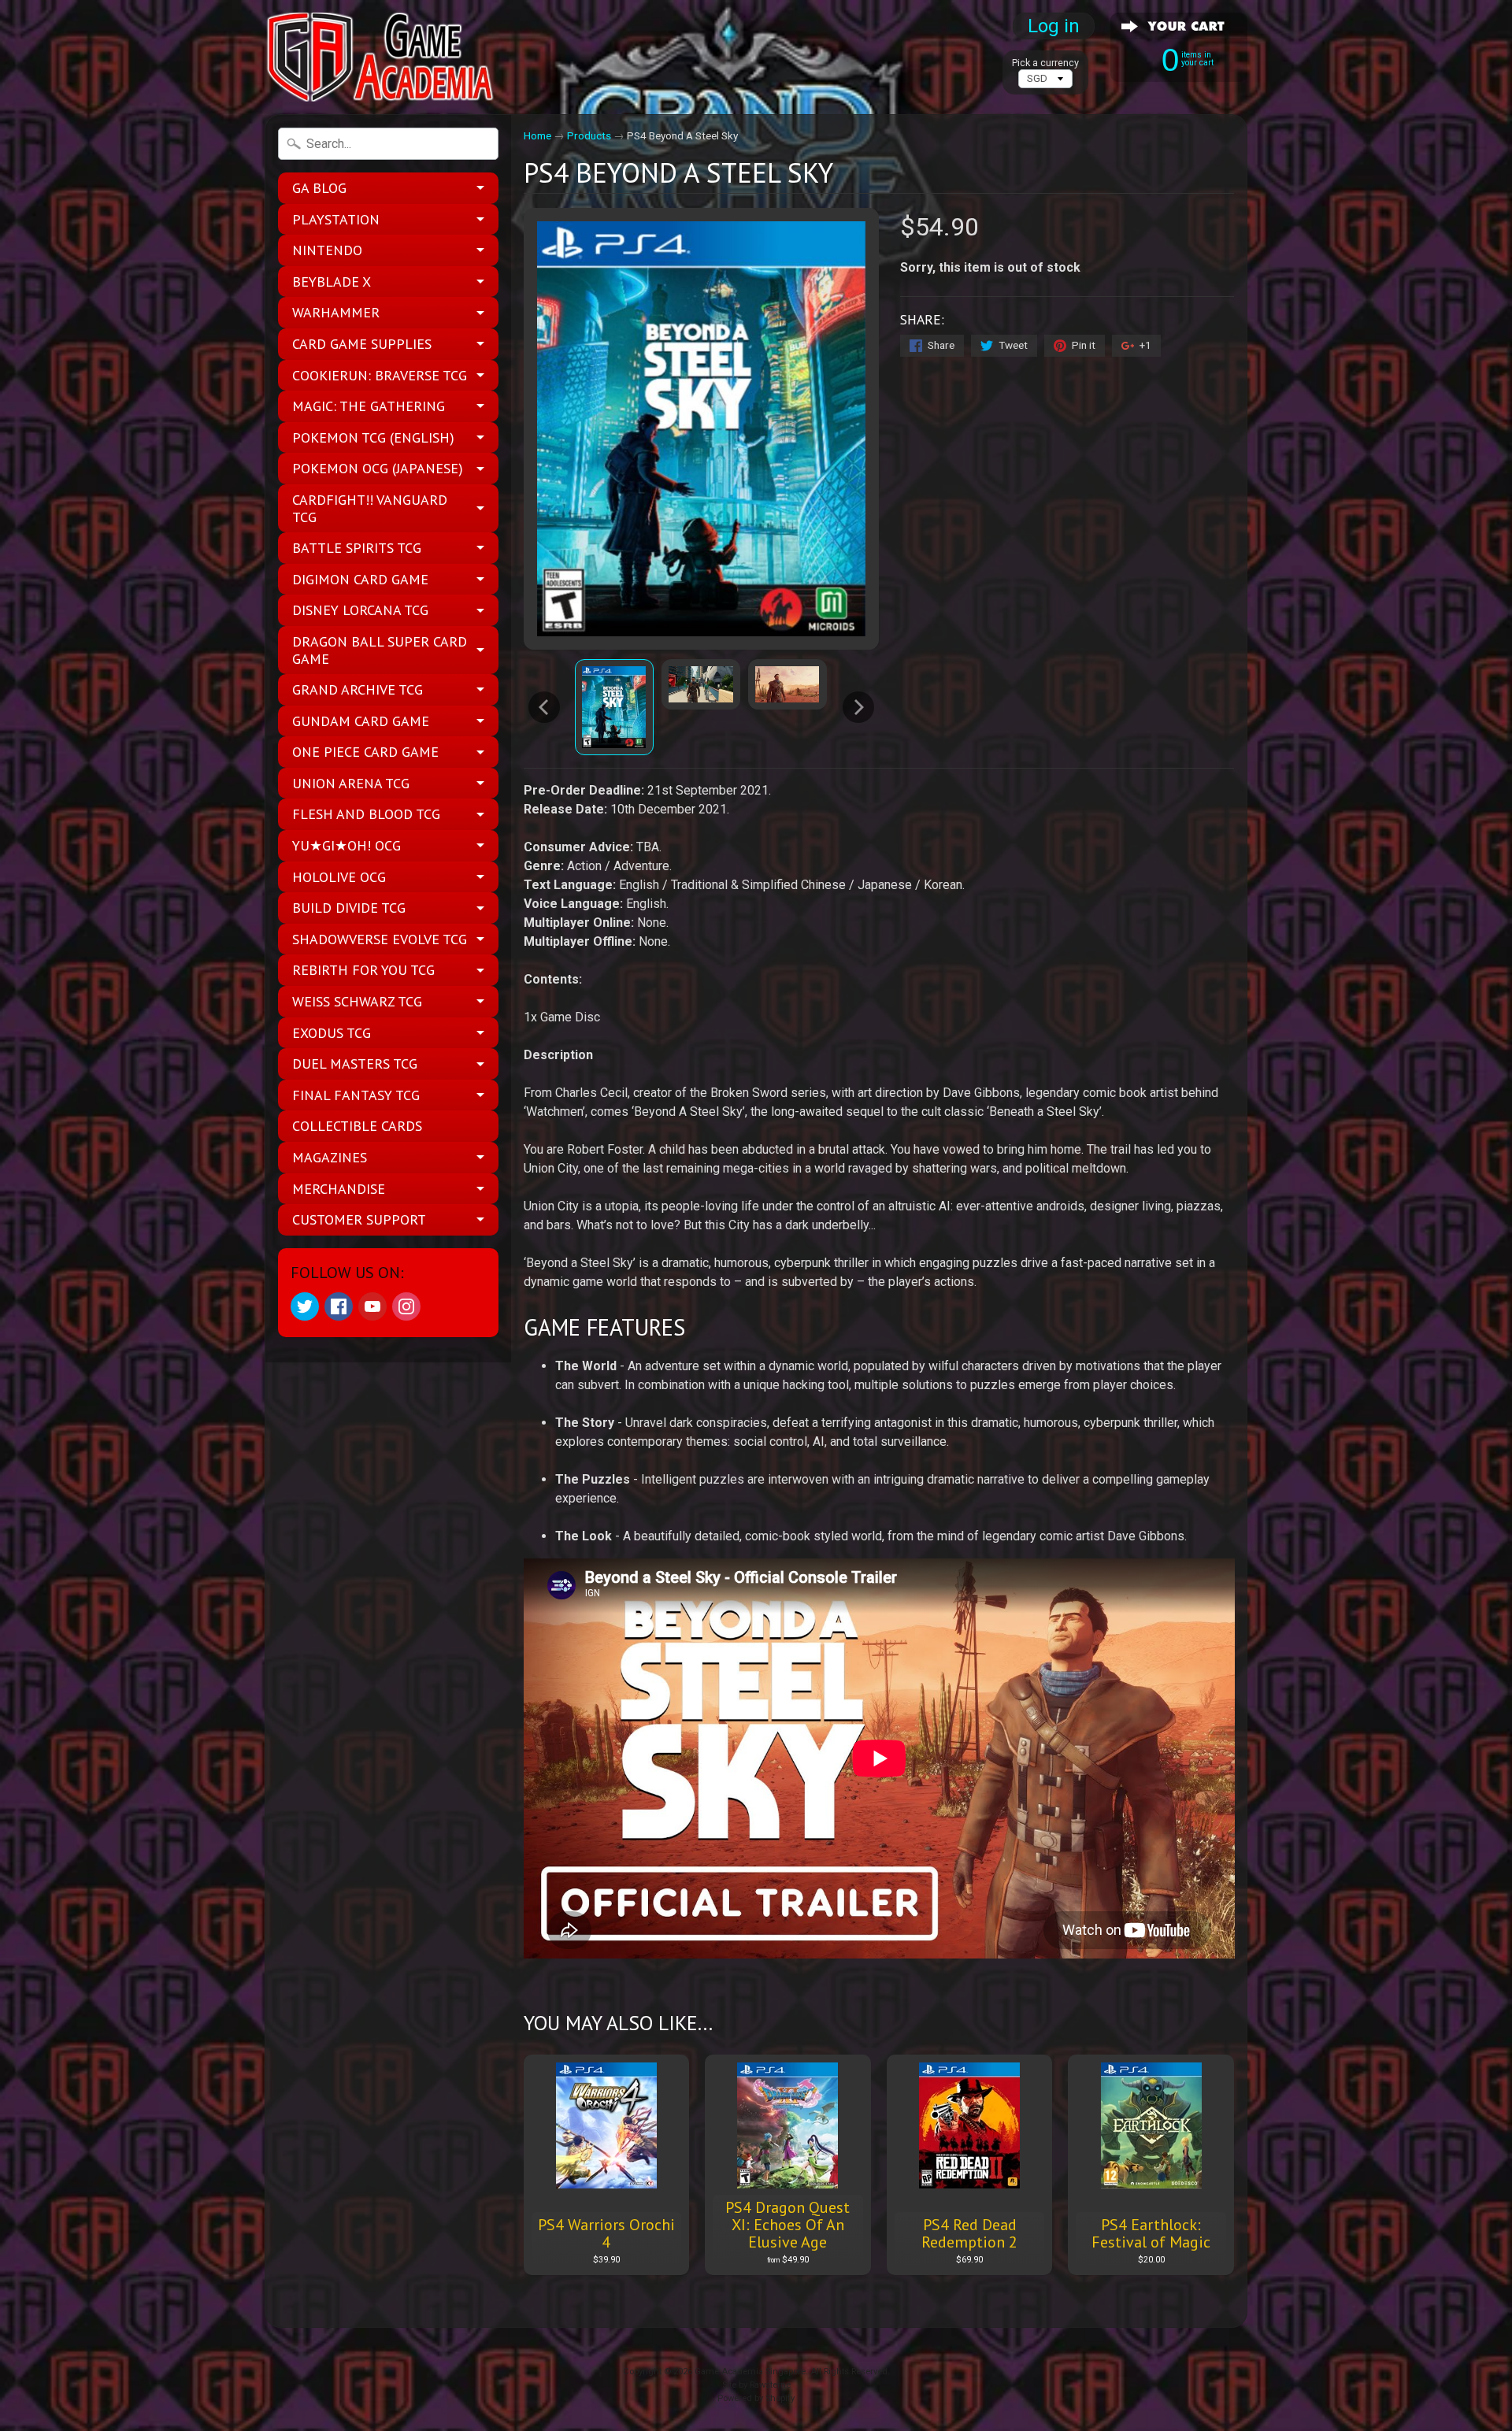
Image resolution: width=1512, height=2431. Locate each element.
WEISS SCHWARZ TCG (357, 1001)
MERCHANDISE (339, 1189)
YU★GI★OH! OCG (346, 845)
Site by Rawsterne (756, 2385)
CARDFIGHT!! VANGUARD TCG (370, 508)
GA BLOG (319, 188)
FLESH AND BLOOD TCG (366, 814)
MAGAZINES (330, 1157)
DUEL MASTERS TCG (355, 1064)
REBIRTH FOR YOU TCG (363, 970)
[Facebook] (339, 1306)
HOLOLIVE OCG (339, 877)
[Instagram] (406, 1306)
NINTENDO (327, 250)
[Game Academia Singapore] (383, 57)
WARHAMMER (336, 312)
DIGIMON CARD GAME (360, 579)
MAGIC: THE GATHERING (369, 406)
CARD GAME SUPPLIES (362, 344)
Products (589, 135)
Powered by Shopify (756, 2398)
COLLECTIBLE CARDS (357, 1126)
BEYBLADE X (332, 282)
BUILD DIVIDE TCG (349, 908)
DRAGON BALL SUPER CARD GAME (380, 650)
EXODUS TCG (332, 1033)
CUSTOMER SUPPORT (359, 1219)
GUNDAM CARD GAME (361, 721)
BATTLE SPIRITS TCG (357, 548)
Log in (1054, 26)
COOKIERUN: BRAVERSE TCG (380, 375)
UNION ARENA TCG (351, 783)
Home (537, 135)
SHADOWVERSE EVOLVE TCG (380, 939)
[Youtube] (372, 1306)
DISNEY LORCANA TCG (360, 610)
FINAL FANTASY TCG (356, 1095)
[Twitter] (305, 1306)
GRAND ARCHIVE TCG (358, 689)
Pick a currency (1045, 63)
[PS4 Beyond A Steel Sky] (614, 707)
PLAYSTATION (336, 219)
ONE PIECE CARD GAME (365, 752)
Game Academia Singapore (750, 2372)
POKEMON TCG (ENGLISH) (373, 437)
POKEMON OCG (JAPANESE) (378, 468)
